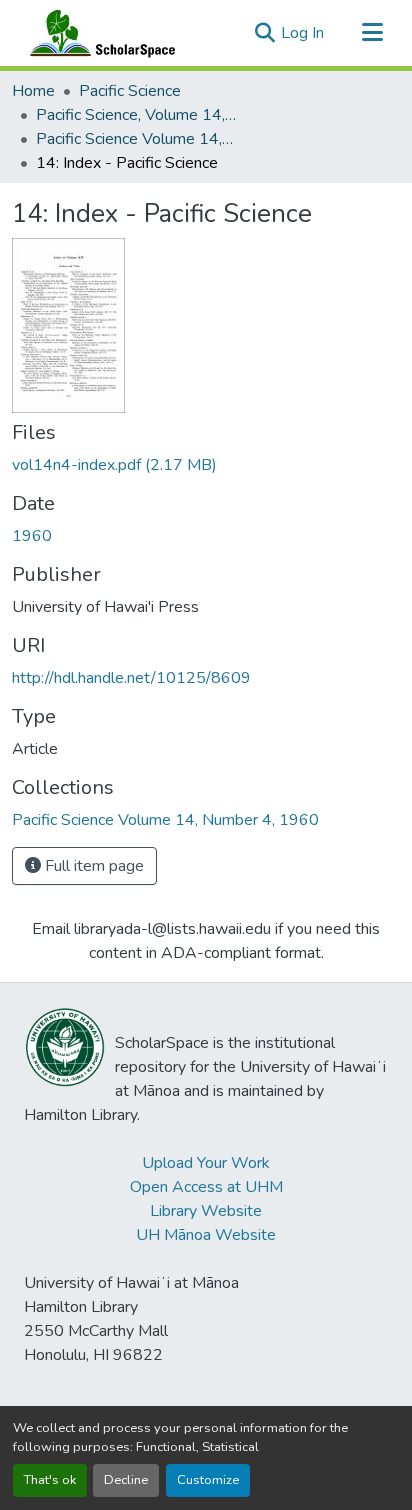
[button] (98, 33)
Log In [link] (302, 33)
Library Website (206, 1211)
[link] (206, 465)
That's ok (50, 1480)
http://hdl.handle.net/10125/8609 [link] (131, 678)
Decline (126, 1480)
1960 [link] (32, 536)
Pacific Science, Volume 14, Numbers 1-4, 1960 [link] (136, 115)
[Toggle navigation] (372, 33)
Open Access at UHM (206, 1187)
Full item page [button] (92, 866)
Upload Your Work (206, 1163)
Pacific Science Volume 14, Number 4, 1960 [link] (136, 139)
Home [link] (33, 91)
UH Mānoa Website (206, 1235)
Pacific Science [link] (130, 91)
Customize (208, 1480)
